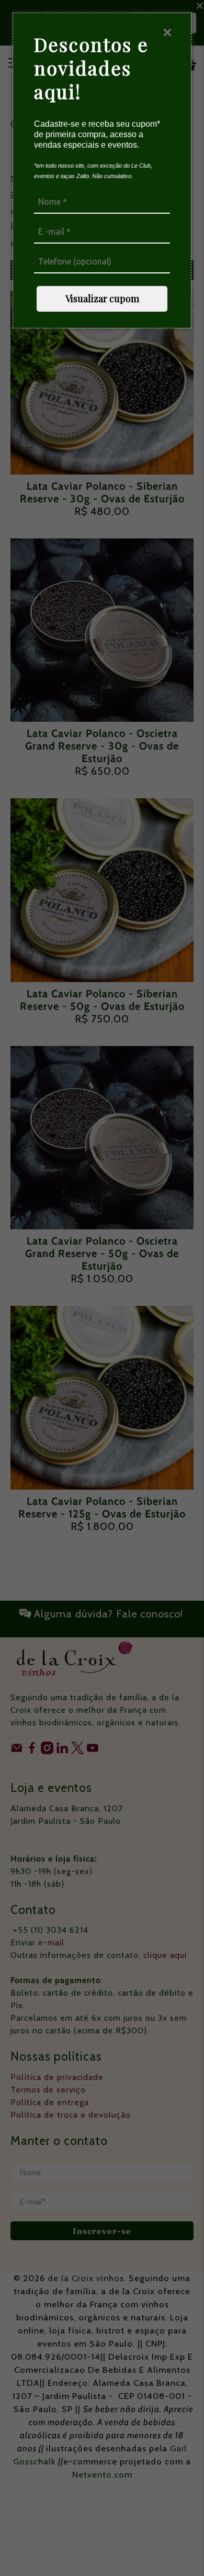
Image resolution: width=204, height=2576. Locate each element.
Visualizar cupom (102, 299)
